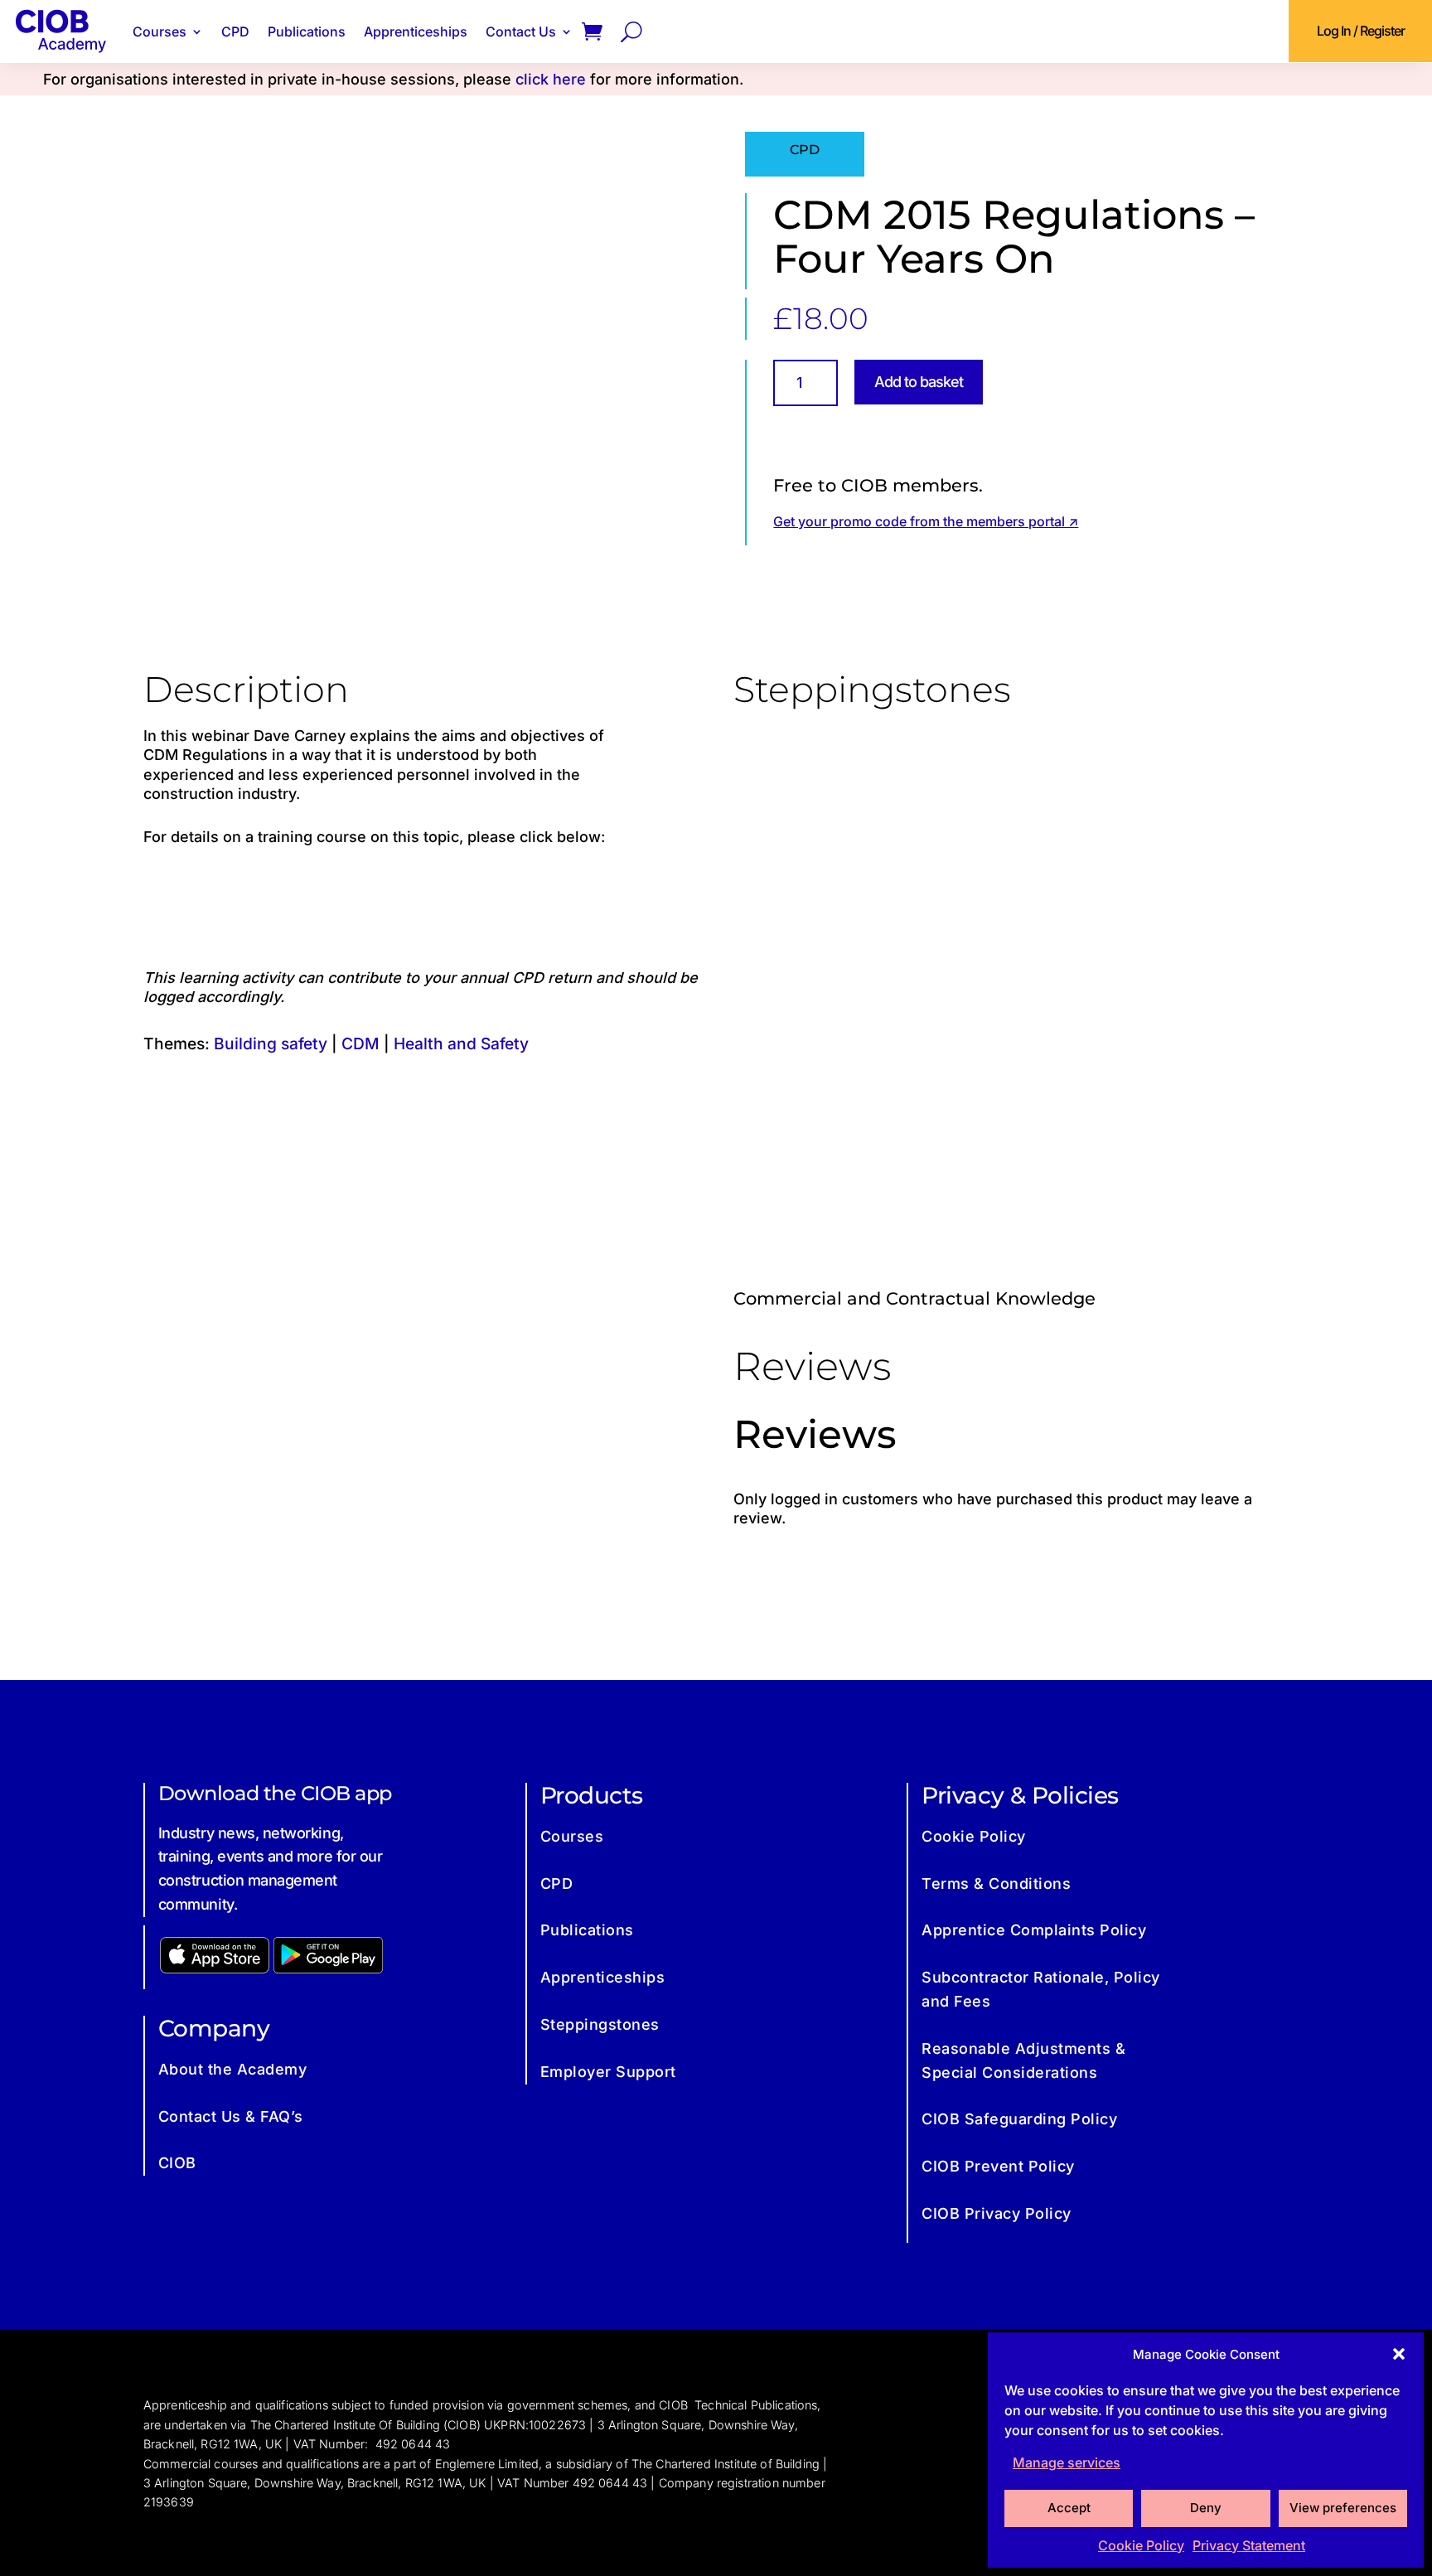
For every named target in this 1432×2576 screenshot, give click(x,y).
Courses (160, 31)
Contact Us (521, 31)
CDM (360, 1043)
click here (551, 79)
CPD (235, 31)
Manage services (1067, 2462)
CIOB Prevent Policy (998, 2166)
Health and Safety (461, 1043)
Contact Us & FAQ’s (231, 2116)
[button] (1399, 2354)
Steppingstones (600, 2024)
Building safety (271, 1043)
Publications (307, 31)
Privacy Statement (1249, 2545)
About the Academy (233, 2069)
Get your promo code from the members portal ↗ (926, 521)
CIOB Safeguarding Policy (1019, 2119)
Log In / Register (1361, 31)
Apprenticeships (416, 31)
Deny (1206, 2508)
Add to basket (919, 382)
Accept (1069, 2508)
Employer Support (608, 2072)
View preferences (1343, 2508)
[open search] (631, 31)
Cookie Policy (1141, 2545)
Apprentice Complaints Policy (1034, 1930)
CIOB (177, 2163)
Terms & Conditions (996, 1884)
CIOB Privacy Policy (997, 2213)
